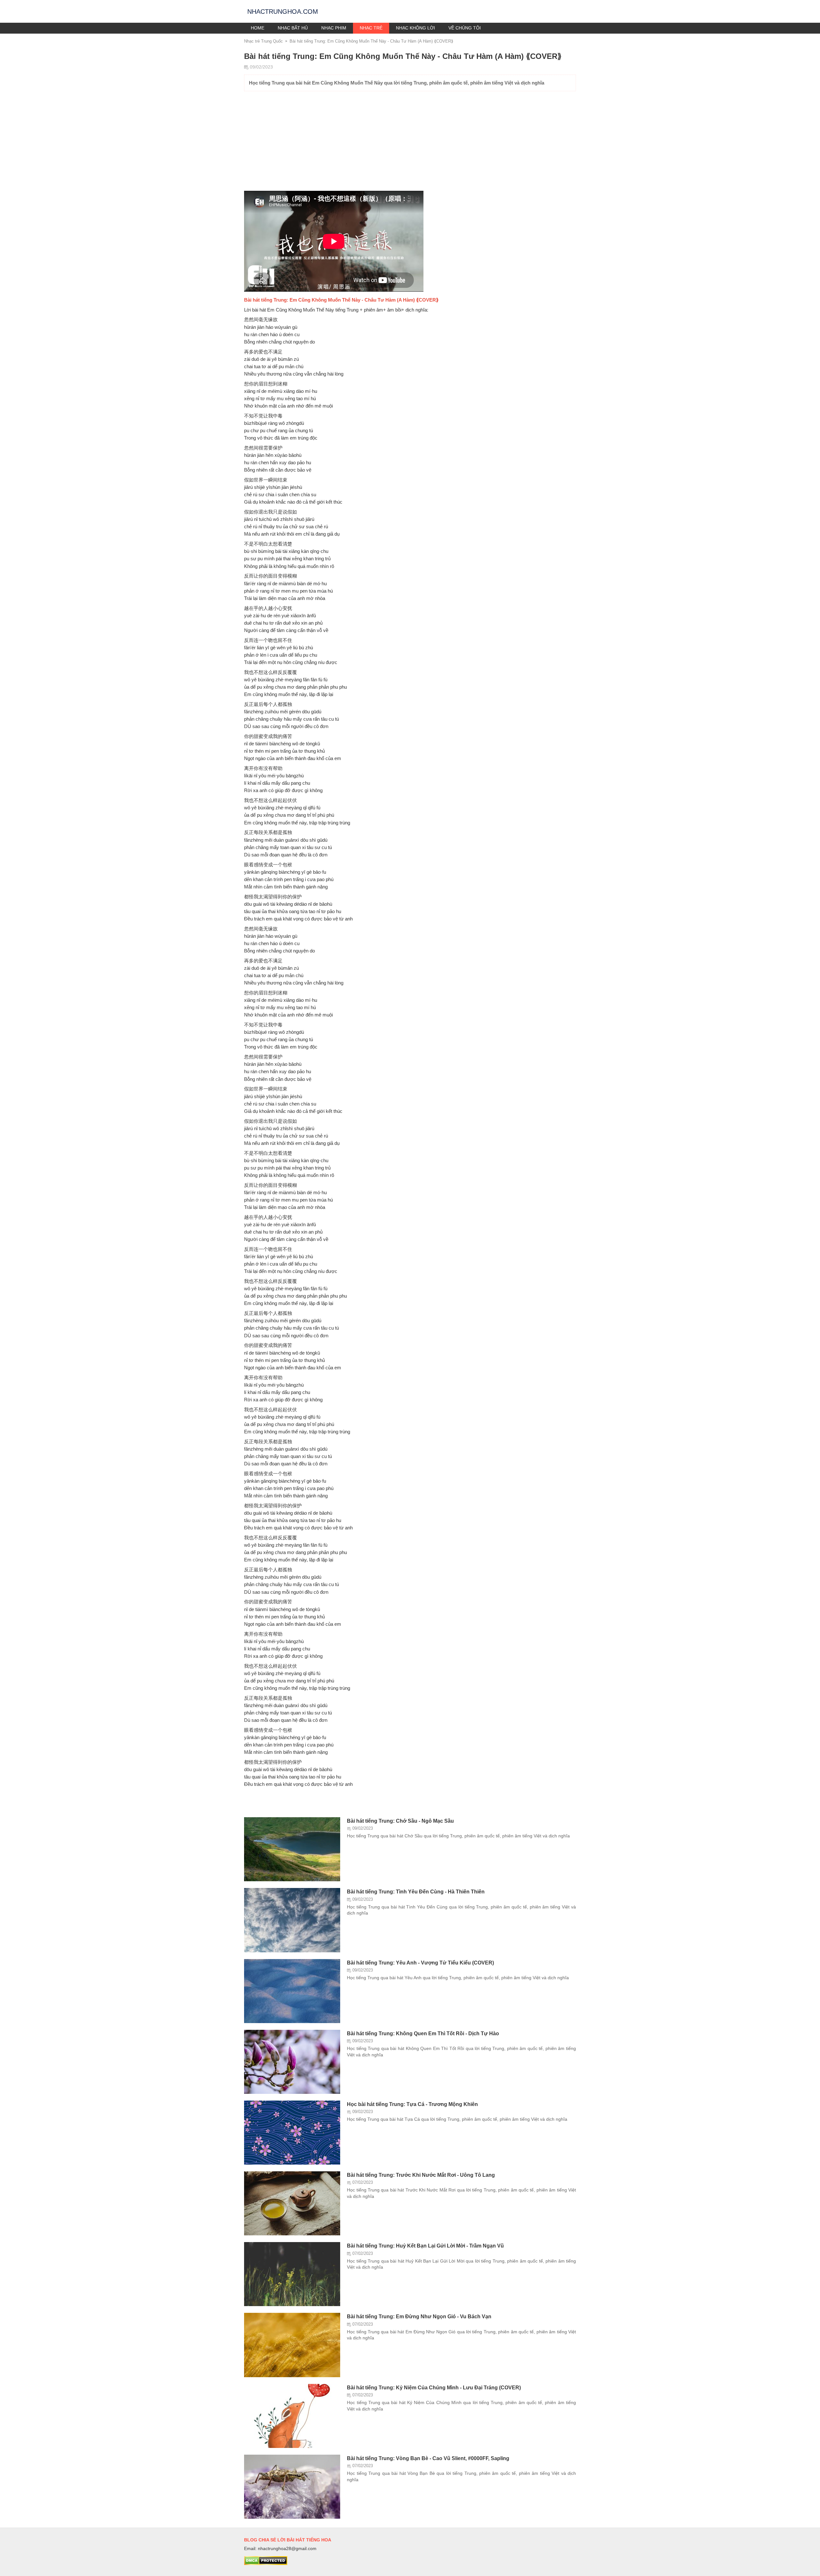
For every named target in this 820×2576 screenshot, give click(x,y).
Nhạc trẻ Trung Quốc (263, 41)
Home (258, 28)
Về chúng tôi (465, 28)
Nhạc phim (334, 28)
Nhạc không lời (415, 28)
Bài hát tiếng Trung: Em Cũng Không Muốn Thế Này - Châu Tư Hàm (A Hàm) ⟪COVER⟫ (371, 41)
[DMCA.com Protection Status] (266, 2564)
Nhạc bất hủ (293, 28)
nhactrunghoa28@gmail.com (287, 2548)
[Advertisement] (410, 143)
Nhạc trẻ (371, 28)
